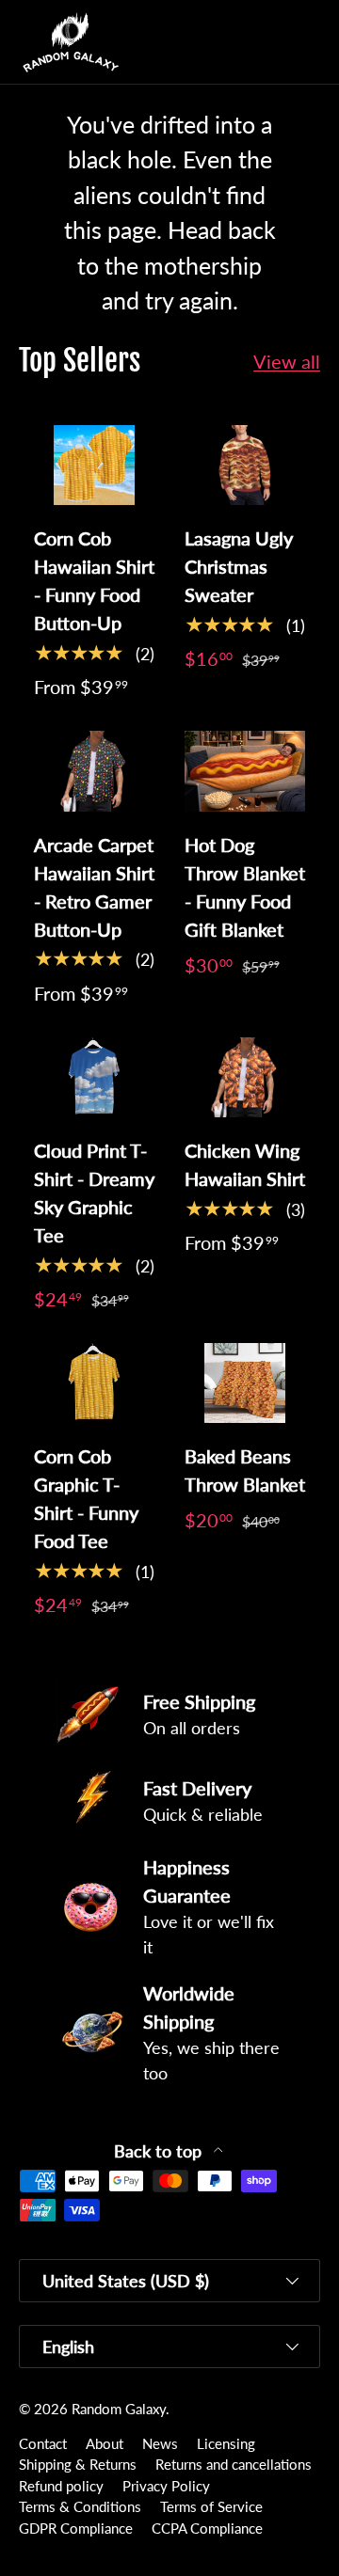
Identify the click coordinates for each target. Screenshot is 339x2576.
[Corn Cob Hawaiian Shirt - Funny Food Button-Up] (94, 465)
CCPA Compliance (207, 2528)
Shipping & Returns (78, 2464)
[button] (267, 42)
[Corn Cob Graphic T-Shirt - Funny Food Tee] (94, 1383)
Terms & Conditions (80, 2506)
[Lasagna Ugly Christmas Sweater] (245, 465)
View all (287, 361)
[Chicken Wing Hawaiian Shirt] (245, 1077)
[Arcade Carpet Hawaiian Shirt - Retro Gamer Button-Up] (94, 771)
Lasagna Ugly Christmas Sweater (239, 566)
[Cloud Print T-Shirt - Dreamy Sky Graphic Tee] (94, 1077)
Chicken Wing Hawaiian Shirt (245, 1164)
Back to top (160, 2151)
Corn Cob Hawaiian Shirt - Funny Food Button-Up (94, 580)
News (160, 2443)
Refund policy (61, 2486)
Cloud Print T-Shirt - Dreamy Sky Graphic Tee (94, 1193)
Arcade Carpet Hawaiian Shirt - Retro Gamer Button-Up (94, 887)
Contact (43, 2443)
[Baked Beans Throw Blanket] (245, 1383)
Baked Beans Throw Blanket (245, 1470)
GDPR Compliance (76, 2528)
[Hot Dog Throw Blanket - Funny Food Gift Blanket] (245, 771)
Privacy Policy (166, 2486)
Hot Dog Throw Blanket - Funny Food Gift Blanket (245, 887)
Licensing (226, 2443)
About (105, 2443)
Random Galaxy (119, 2409)
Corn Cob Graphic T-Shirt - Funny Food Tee (86, 1498)
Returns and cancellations (234, 2464)
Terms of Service (211, 2506)
